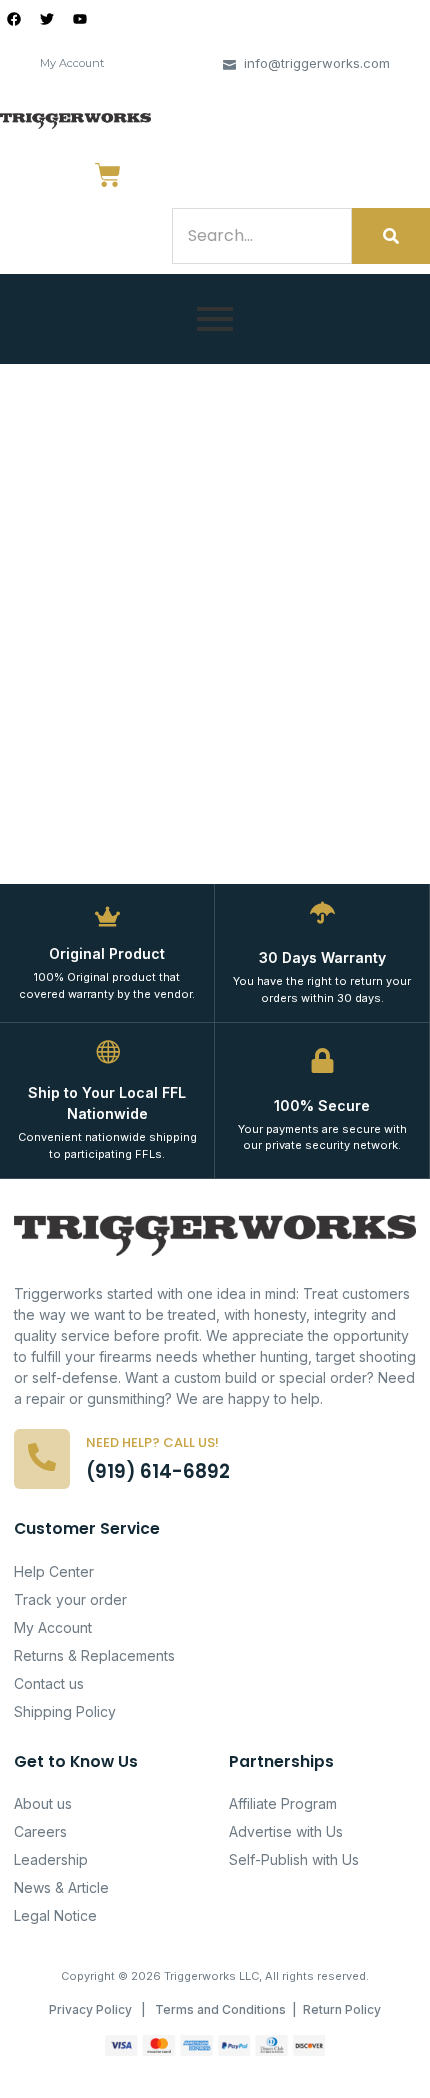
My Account (72, 63)
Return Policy (342, 2009)
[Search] (391, 236)
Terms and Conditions (220, 2009)
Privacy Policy (90, 2009)
